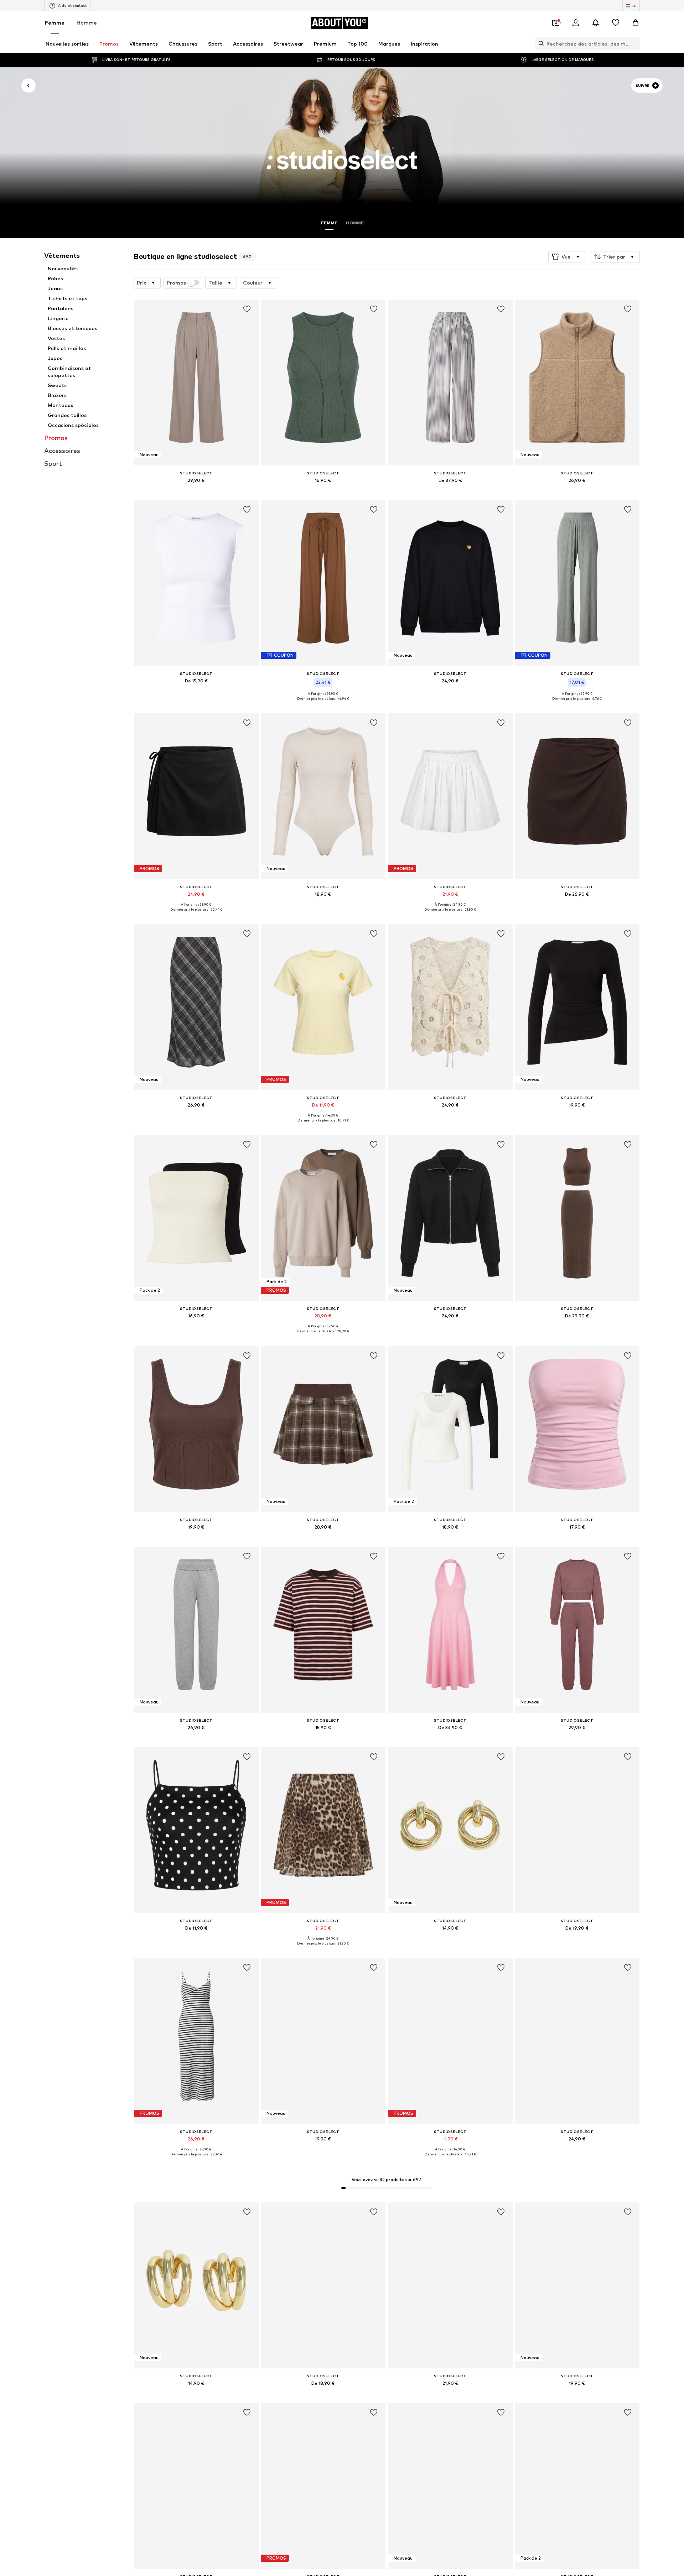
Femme (55, 23)
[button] (567, 257)
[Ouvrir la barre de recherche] (539, 43)
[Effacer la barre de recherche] (634, 43)
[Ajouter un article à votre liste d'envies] (247, 309)
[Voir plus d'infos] (196, 490)
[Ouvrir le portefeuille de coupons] (556, 23)
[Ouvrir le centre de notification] (596, 23)
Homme (87, 23)
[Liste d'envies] (616, 23)
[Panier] (636, 23)
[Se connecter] (576, 23)
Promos (176, 283)
